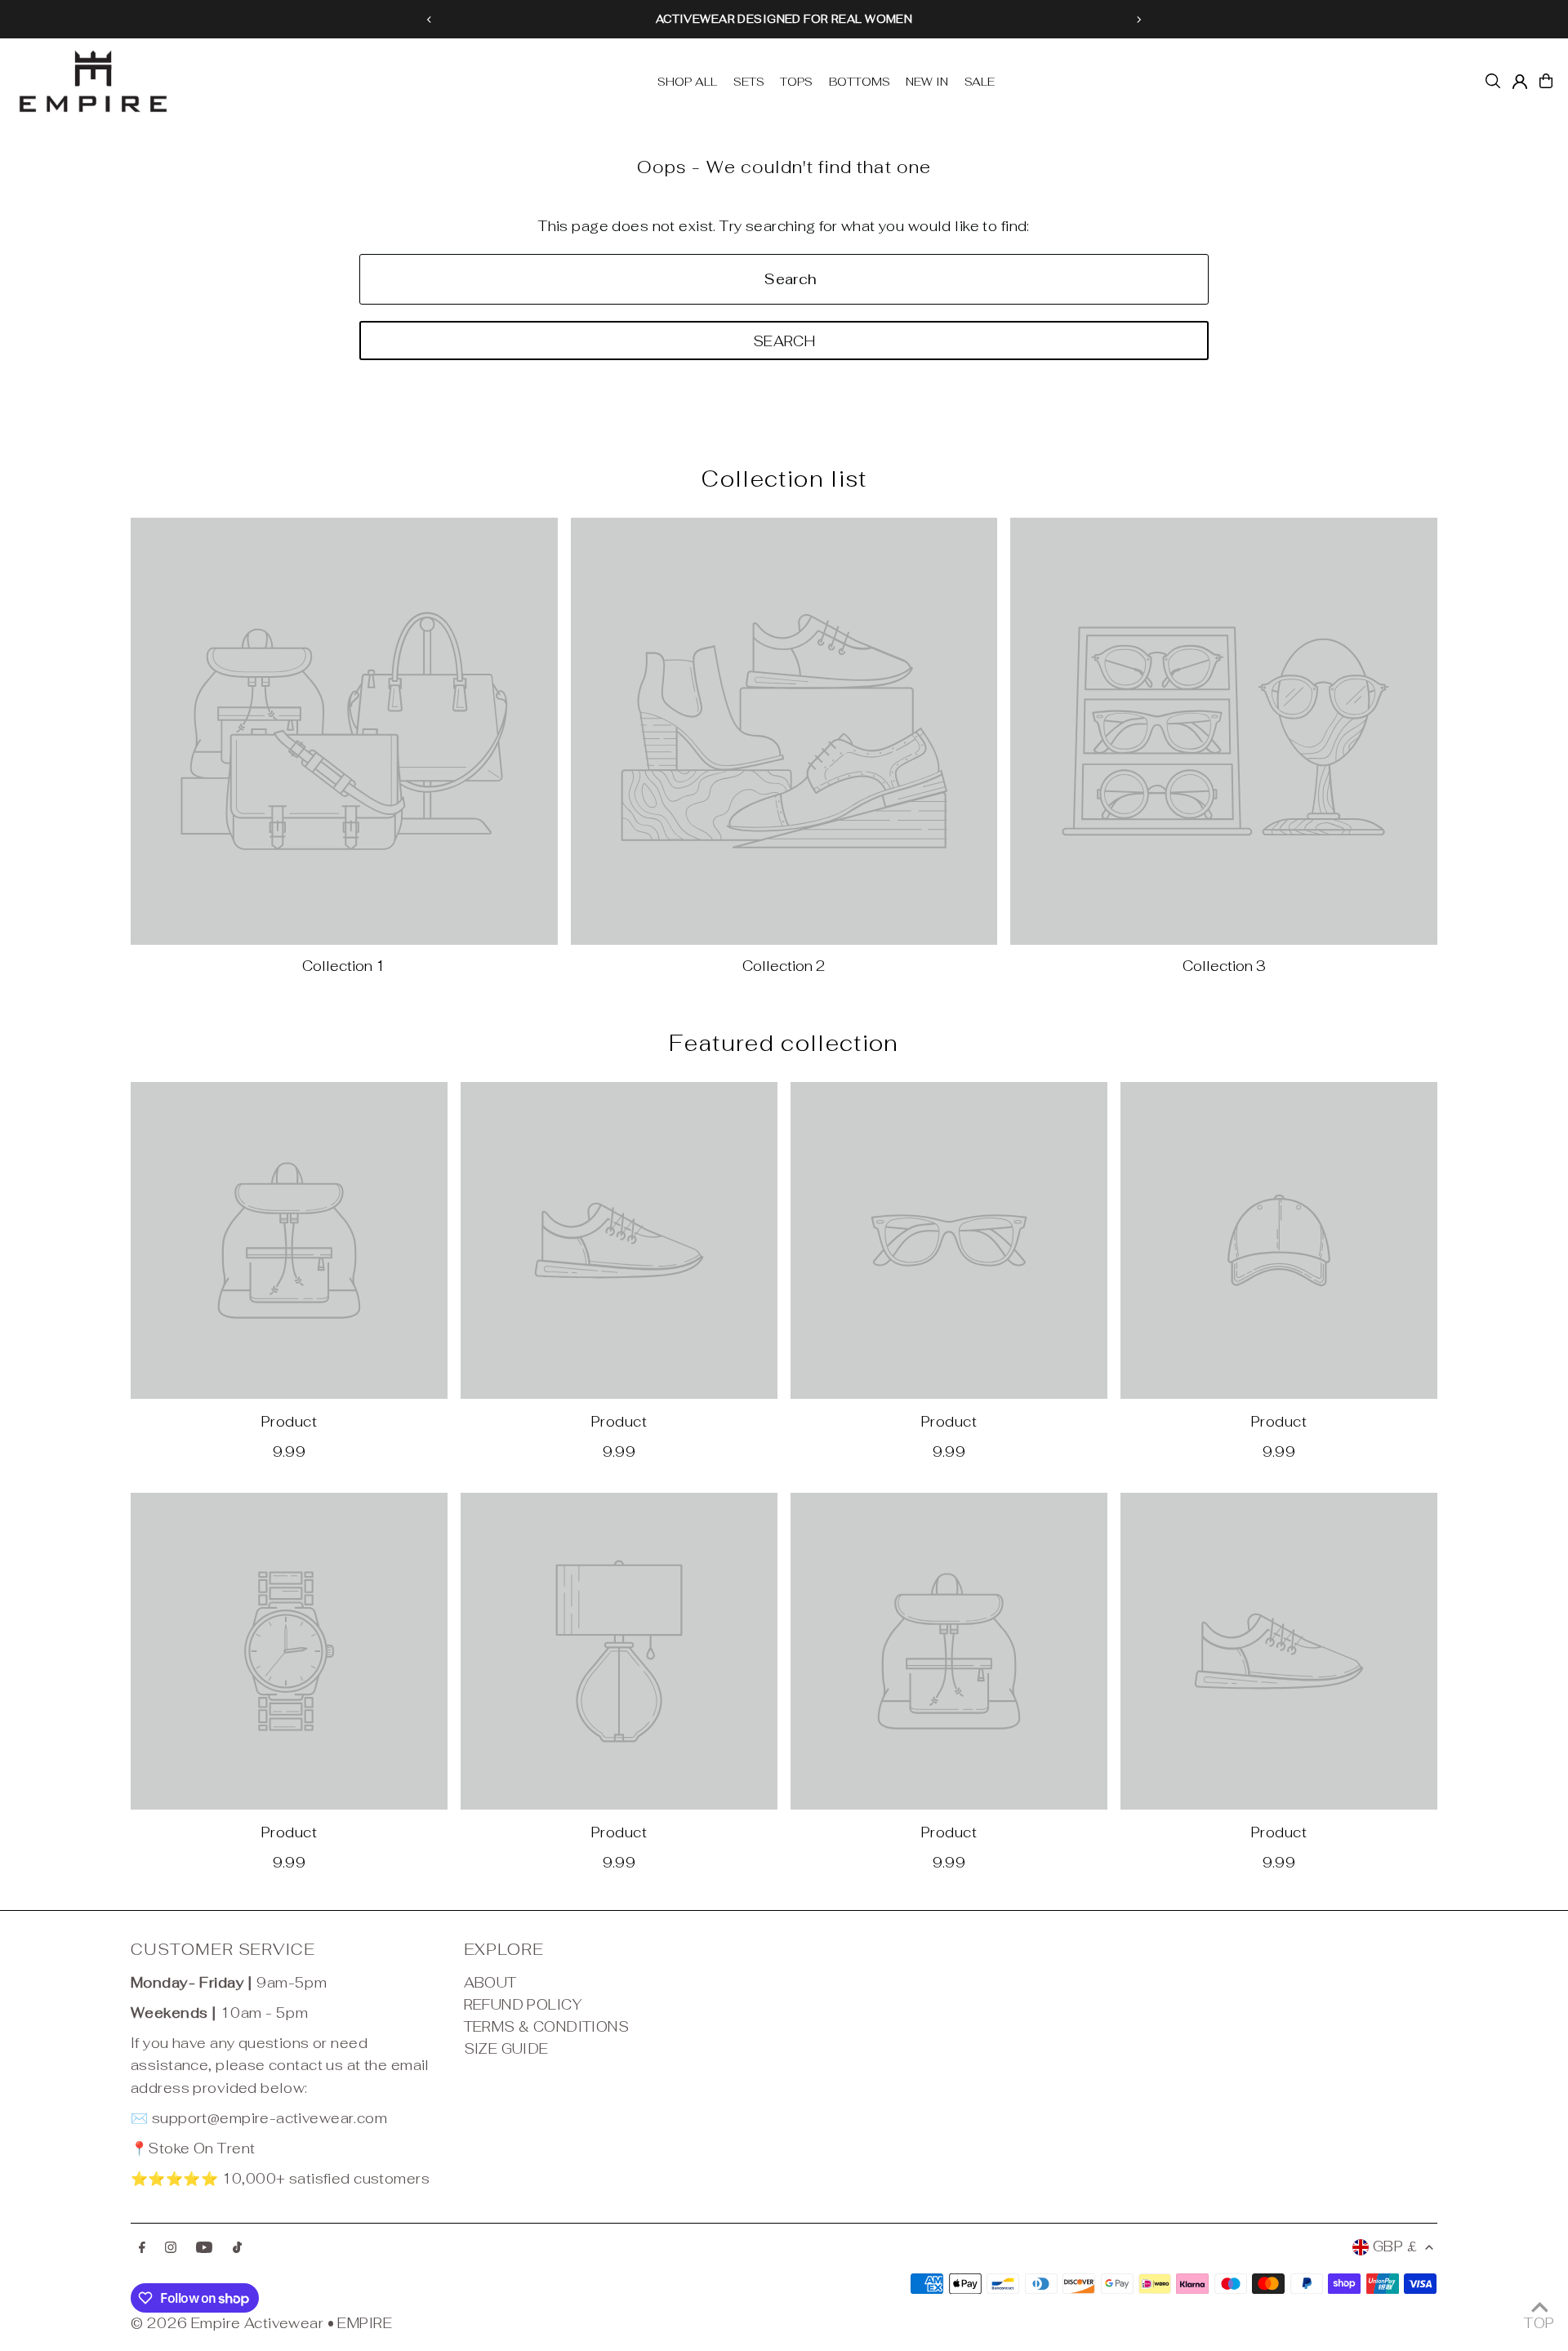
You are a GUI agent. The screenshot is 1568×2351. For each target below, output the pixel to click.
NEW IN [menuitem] (927, 82)
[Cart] (1546, 81)
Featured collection (784, 1043)
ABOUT (490, 1983)
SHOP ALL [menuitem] (687, 82)
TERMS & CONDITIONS (547, 2027)
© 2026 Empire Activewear (227, 2323)
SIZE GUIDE (506, 2049)
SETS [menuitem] (749, 82)
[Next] (1138, 20)
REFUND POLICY (523, 2005)
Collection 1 (344, 966)
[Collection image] (344, 731)
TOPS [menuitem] (796, 82)
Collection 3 (1224, 966)
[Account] (1520, 82)
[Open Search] (1493, 81)
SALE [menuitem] (980, 82)
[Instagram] (171, 2249)
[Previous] (430, 20)
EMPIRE (365, 2323)
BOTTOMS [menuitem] (860, 82)
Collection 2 (784, 966)
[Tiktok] (237, 2249)
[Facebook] (142, 2249)
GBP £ (1395, 2246)
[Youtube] (204, 2249)
